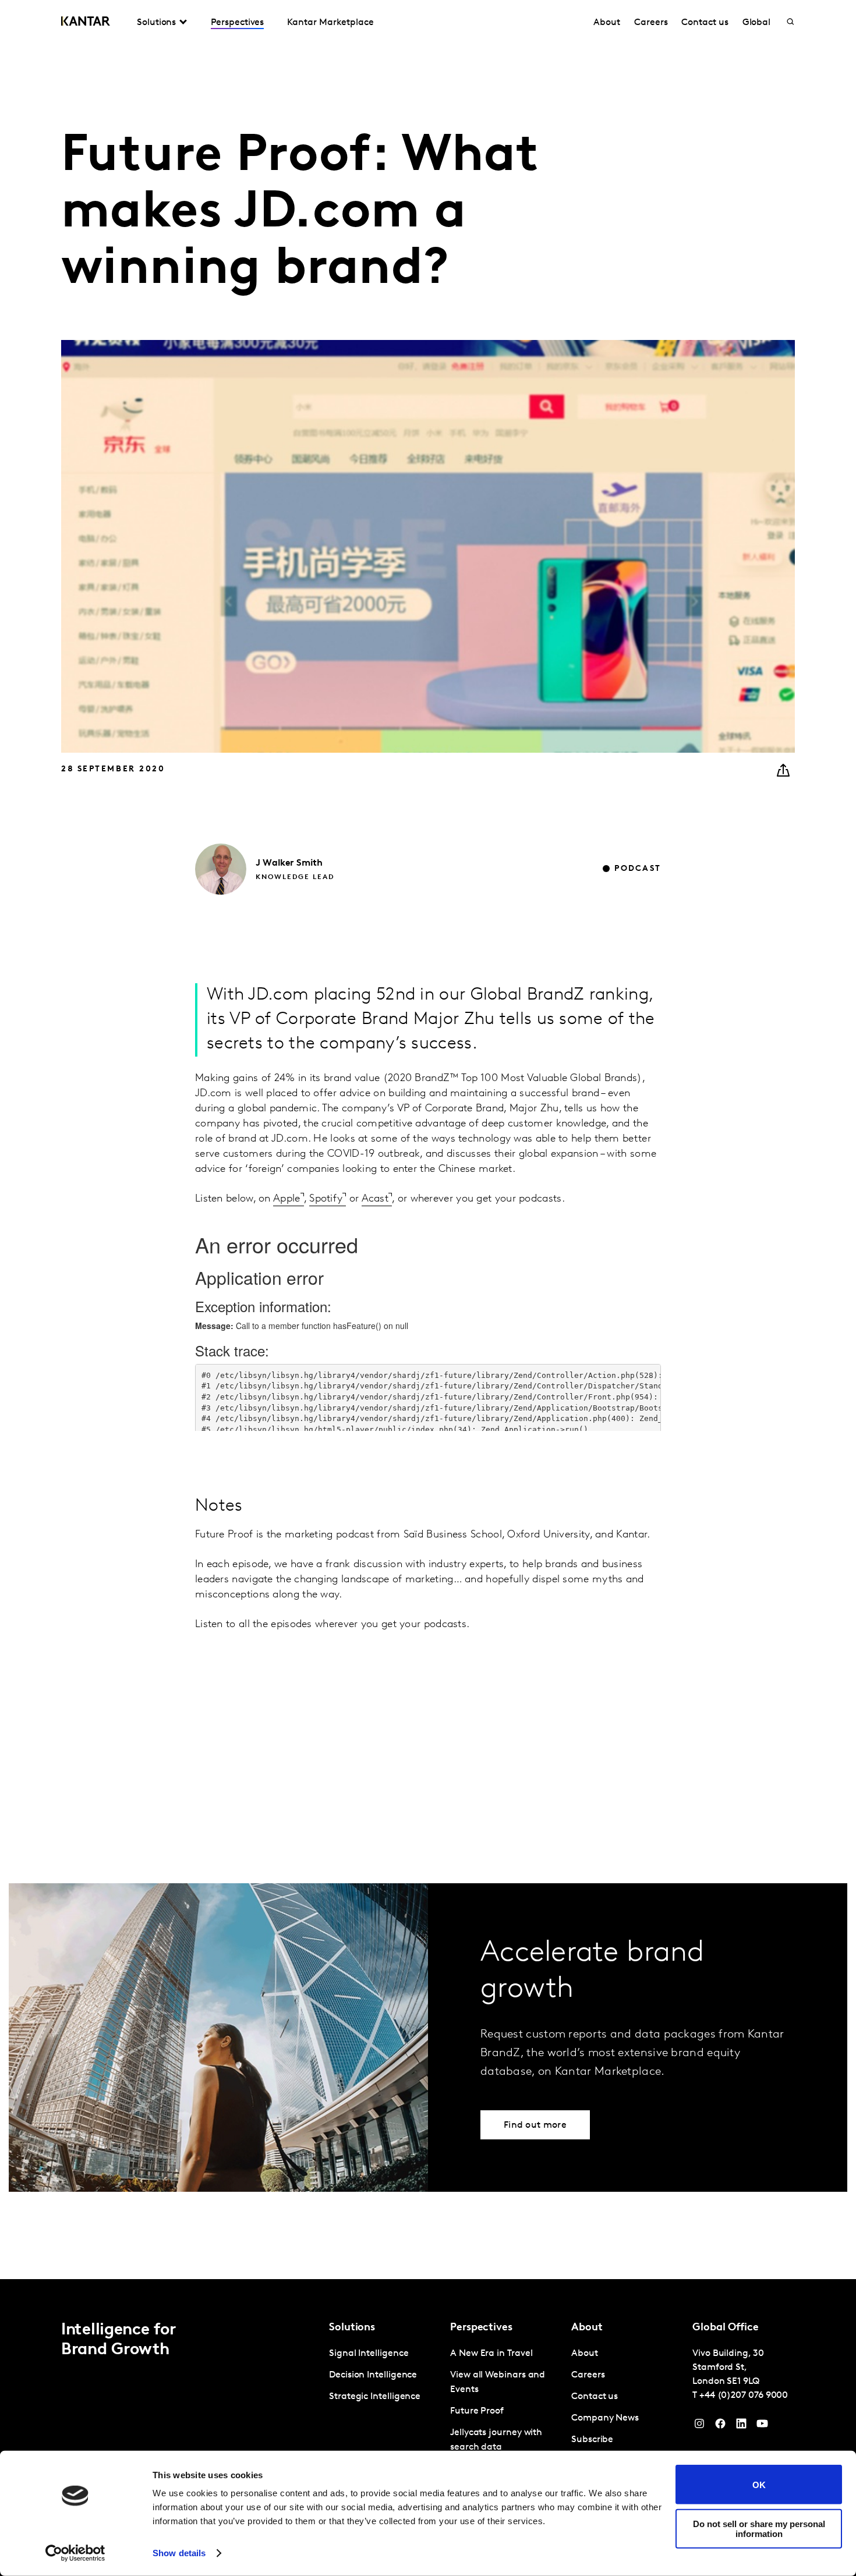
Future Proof (477, 2411)
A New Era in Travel (491, 2354)
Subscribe (592, 2440)
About (607, 23)
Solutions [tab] (156, 23)
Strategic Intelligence (375, 2397)
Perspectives (237, 23)
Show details (179, 2553)
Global (757, 23)
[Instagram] (699, 2426)
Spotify (326, 1199)
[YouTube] (741, 2426)
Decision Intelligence (373, 2375)
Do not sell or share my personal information (759, 2528)
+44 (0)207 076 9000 (744, 2396)
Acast (375, 1199)
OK (759, 2484)
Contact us (705, 23)
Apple (287, 1199)
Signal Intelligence (369, 2354)
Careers (651, 23)
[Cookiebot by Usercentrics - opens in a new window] (75, 2553)
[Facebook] (720, 2426)
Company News (605, 2418)
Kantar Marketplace (330, 23)
